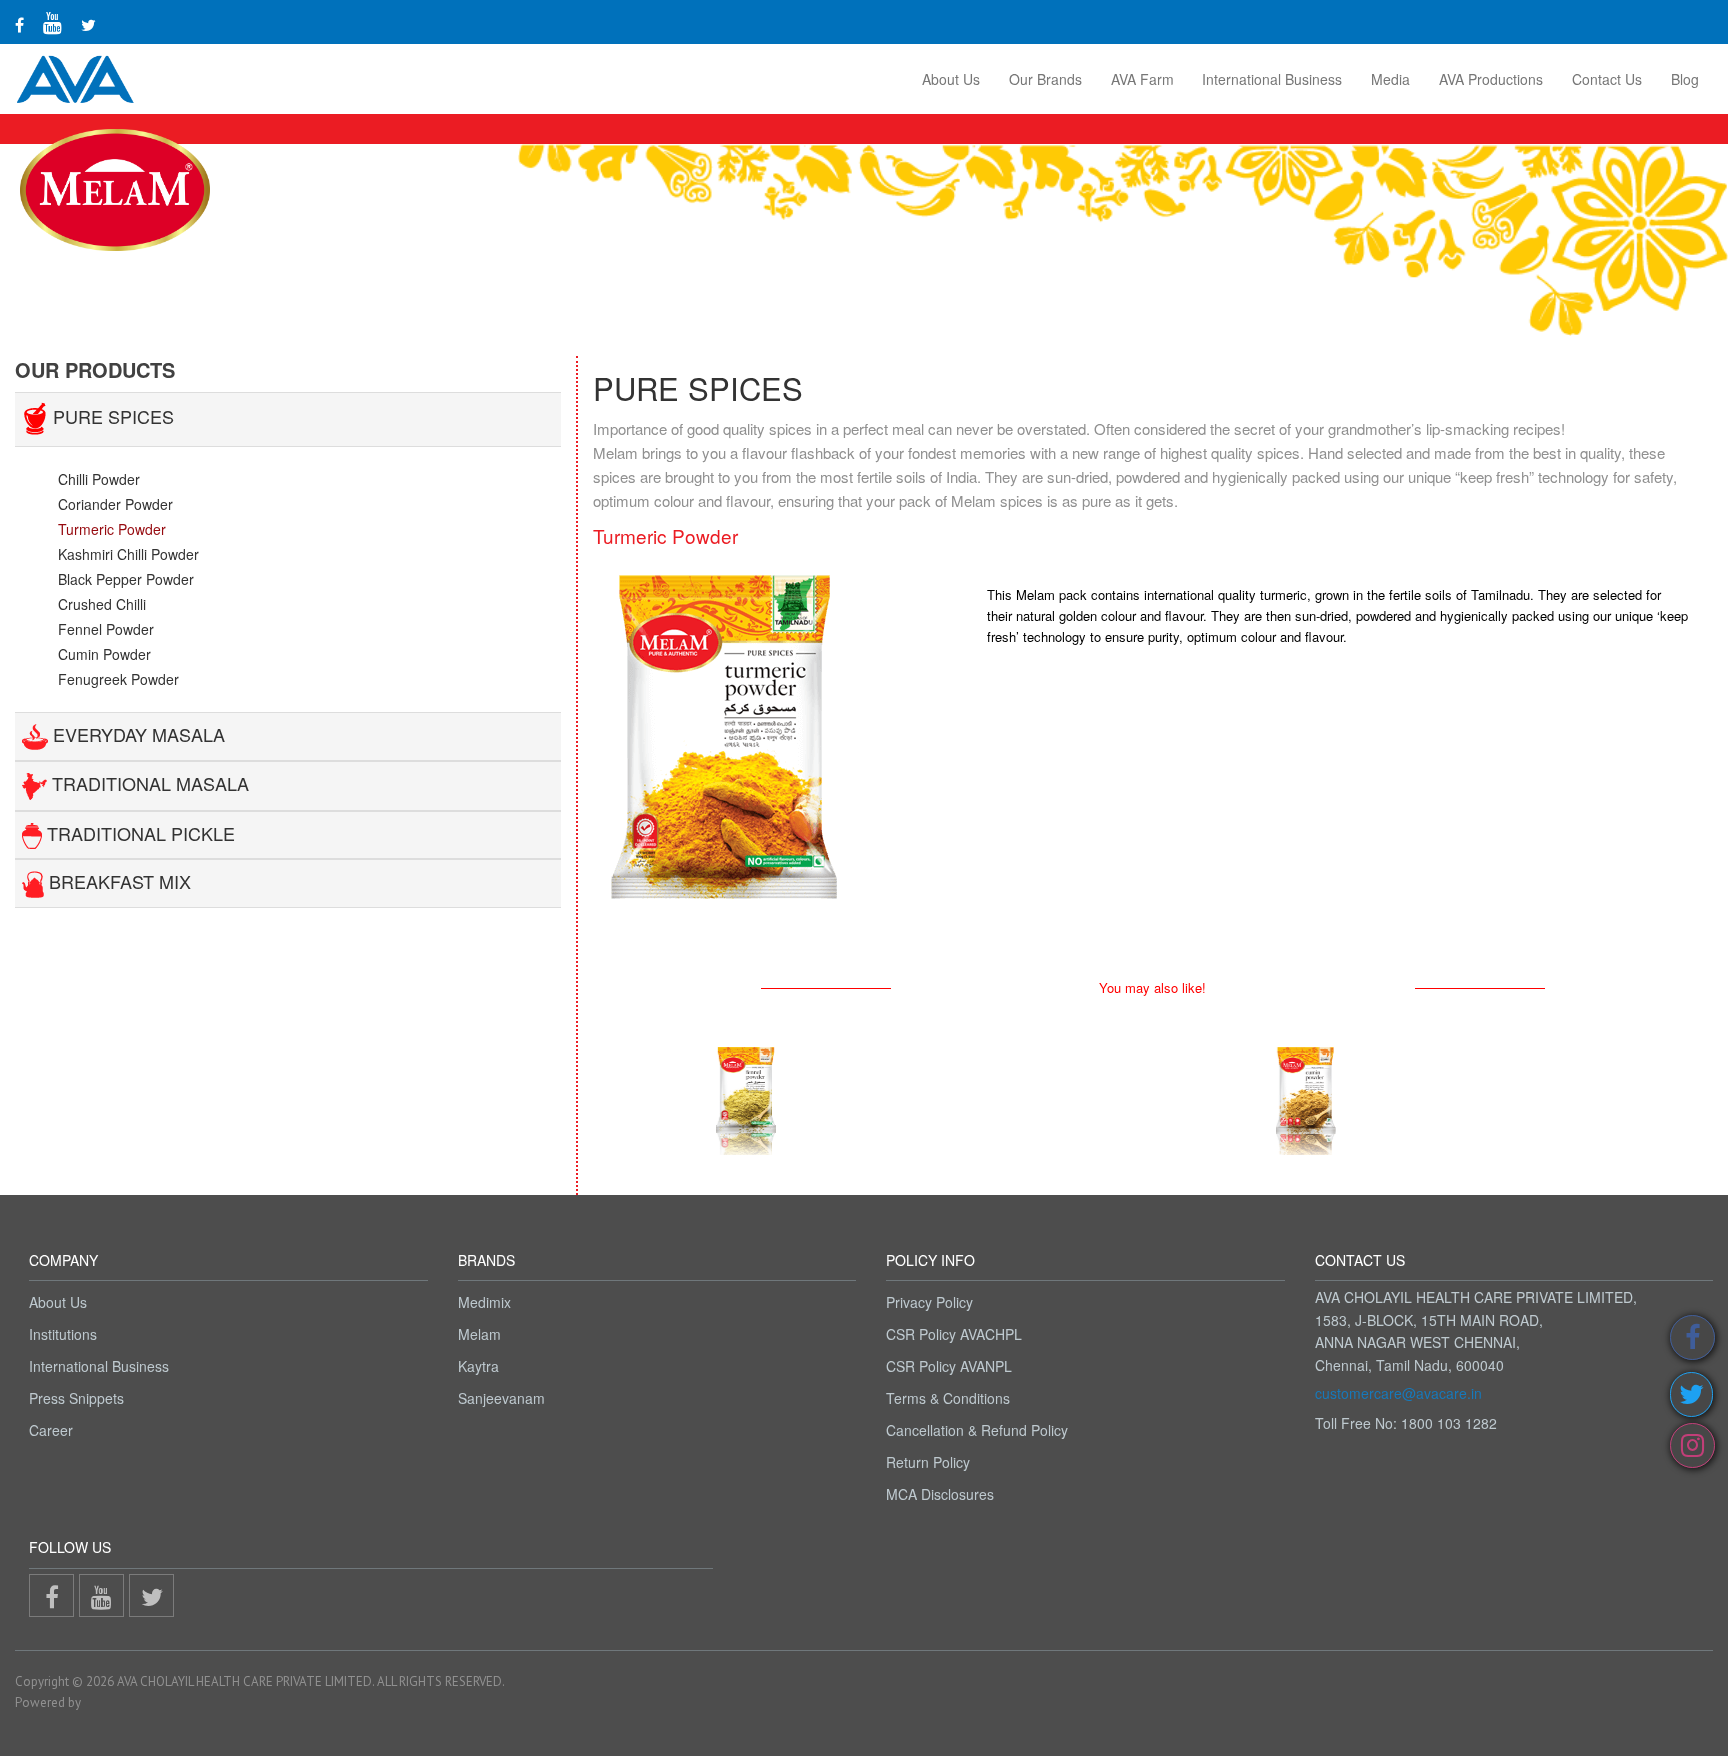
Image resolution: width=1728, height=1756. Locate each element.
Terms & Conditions (948, 1398)
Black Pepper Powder (126, 579)
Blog (1685, 79)
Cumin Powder (104, 654)
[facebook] (19, 24)
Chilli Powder (99, 479)
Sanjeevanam (501, 1398)
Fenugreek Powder (118, 679)
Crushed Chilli (102, 604)
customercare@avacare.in (1398, 1393)
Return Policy (928, 1462)
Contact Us (1607, 79)
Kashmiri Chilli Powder (128, 554)
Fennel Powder (106, 629)
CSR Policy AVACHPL (954, 1334)
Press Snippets (76, 1398)
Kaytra (478, 1366)
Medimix (484, 1302)
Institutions (63, 1334)
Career (51, 1430)
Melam (479, 1334)
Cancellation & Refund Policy (977, 1430)
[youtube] (52, 21)
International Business (1272, 79)
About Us (951, 79)
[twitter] (88, 24)
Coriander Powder (115, 504)
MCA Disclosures (940, 1494)
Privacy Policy (929, 1302)
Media (1390, 79)
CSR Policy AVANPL (949, 1366)
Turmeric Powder (112, 529)
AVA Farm (1142, 79)
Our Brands (1045, 79)
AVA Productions (1491, 79)
